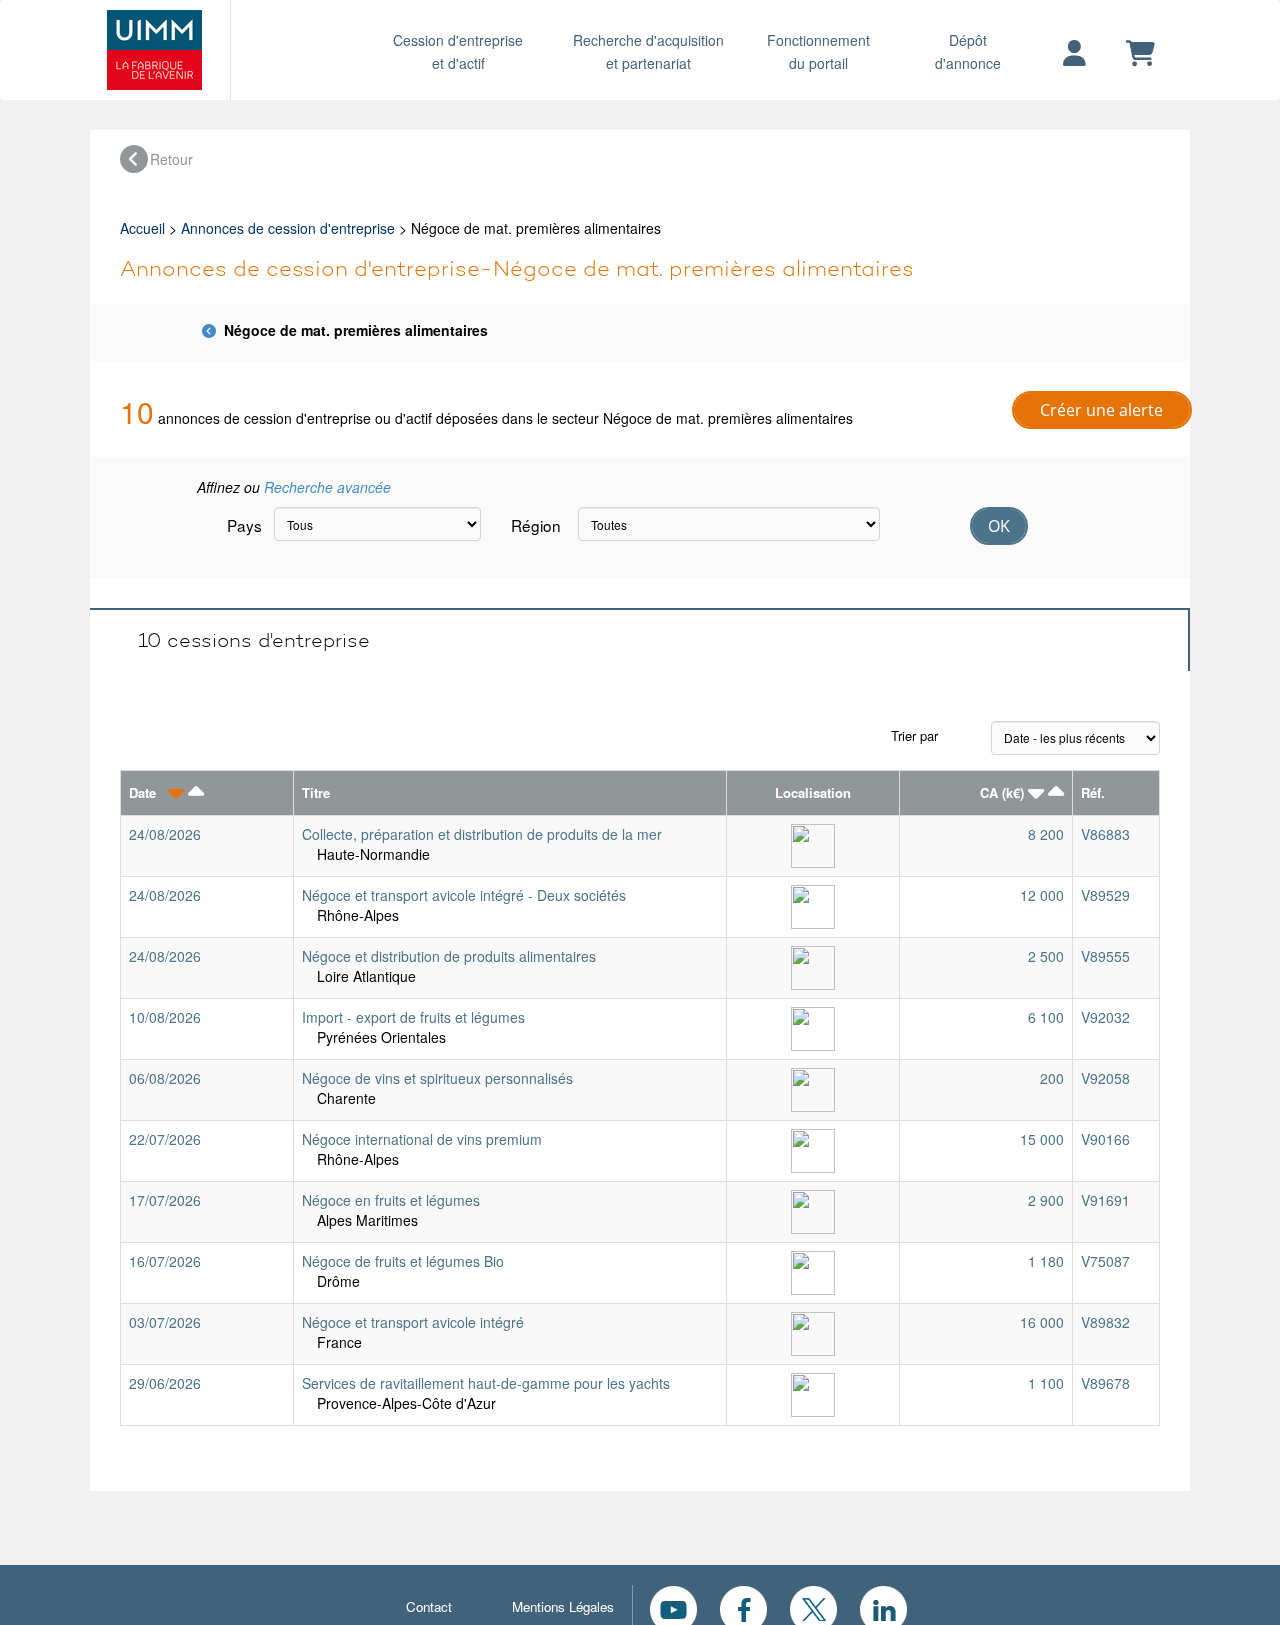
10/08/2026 (165, 1017)
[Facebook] (743, 1607)
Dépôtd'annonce (968, 51)
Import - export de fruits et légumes (413, 1017)
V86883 (1105, 834)
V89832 (1105, 1322)
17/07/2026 (165, 1200)
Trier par (914, 735)
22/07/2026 (165, 1139)
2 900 (1046, 1200)
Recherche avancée (327, 487)
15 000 (1042, 1139)
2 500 (1046, 956)
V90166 (1105, 1139)
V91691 (1105, 1200)
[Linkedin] (883, 1607)
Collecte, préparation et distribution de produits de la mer (482, 834)
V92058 (1105, 1078)
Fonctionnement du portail (818, 51)
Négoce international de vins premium (422, 1139)
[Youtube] (673, 1607)
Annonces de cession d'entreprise (288, 228)
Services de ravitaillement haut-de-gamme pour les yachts (486, 1383)
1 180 (1046, 1261)
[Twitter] (813, 1607)
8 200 (1046, 834)
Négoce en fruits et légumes (391, 1200)
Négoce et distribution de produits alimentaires (449, 956)
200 (1052, 1078)
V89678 (1105, 1383)
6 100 (1046, 1017)
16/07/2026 (165, 1261)
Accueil (142, 228)
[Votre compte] (1074, 54)
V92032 (1105, 1017)
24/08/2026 (165, 834)
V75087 (1105, 1261)
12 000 (1042, 895)
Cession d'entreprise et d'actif (458, 51)
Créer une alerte (1101, 410)
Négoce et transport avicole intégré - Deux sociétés (464, 895)
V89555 (1105, 956)
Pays (243, 525)
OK (999, 526)
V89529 (1105, 895)
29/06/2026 (165, 1383)
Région (536, 525)
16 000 (1042, 1322)
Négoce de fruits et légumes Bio (403, 1261)
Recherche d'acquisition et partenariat (648, 51)
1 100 (1046, 1383)
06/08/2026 (165, 1078)
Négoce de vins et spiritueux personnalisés (437, 1078)
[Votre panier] (1140, 54)
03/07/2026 (165, 1322)
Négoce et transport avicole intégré (413, 1322)
